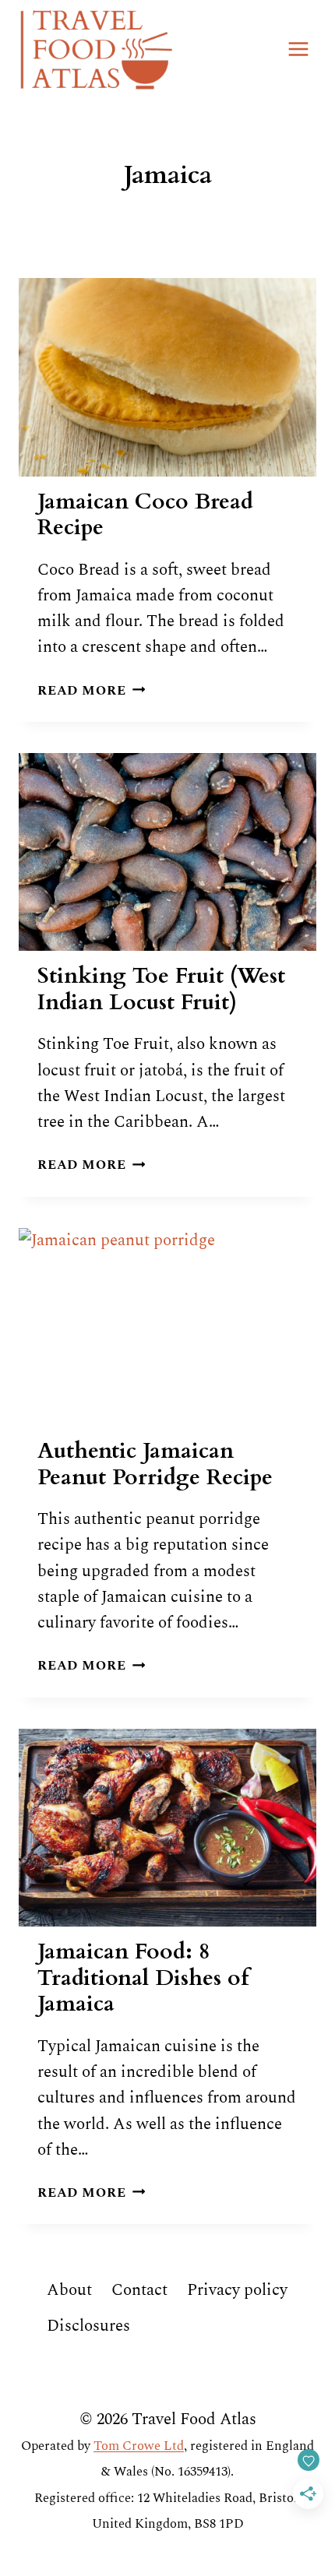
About (69, 2290)
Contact (139, 2290)
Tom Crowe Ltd (139, 2446)
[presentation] (167, 377)
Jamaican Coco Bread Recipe (145, 515)
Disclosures (88, 2326)
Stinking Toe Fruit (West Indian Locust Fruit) (161, 989)
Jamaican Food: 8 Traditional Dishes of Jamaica (143, 1978)
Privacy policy (237, 2290)
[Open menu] (298, 49)
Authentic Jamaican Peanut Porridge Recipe (155, 1464)
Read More (91, 691)
